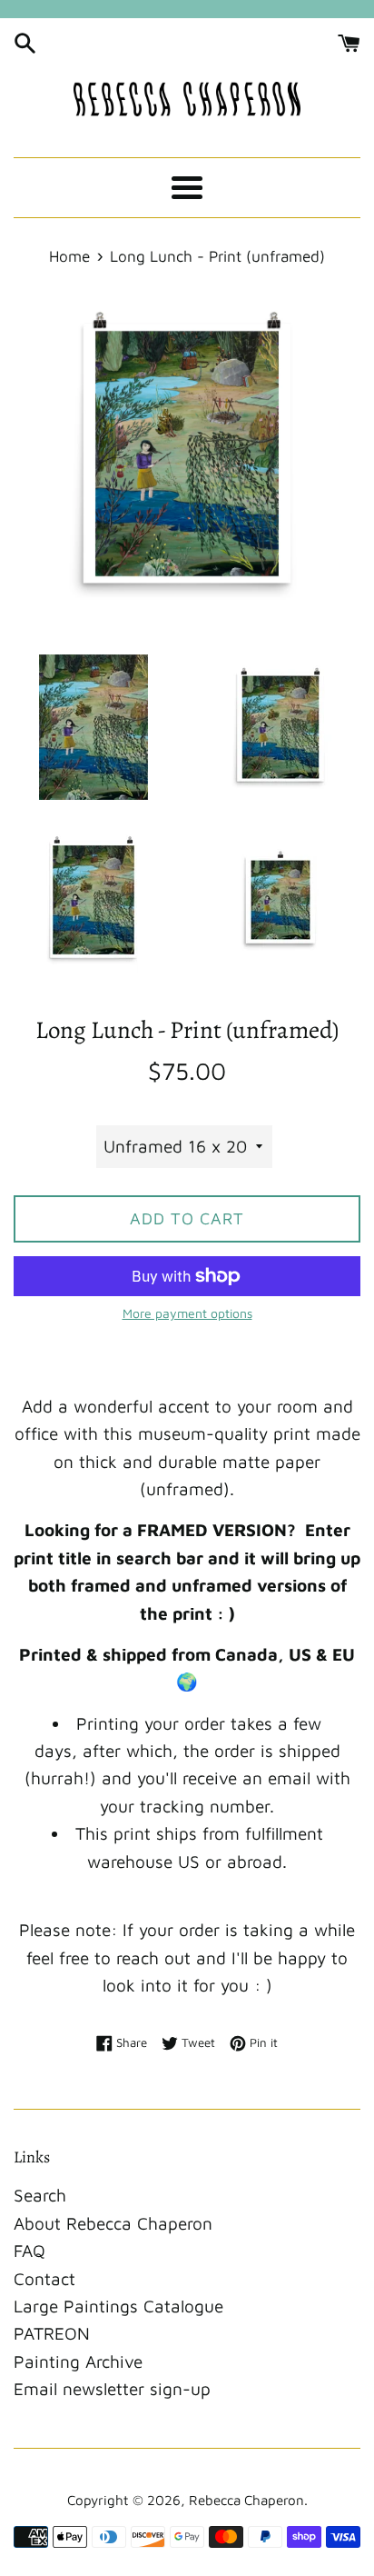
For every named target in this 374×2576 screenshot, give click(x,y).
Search (40, 2195)
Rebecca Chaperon (246, 2500)
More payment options (187, 1313)
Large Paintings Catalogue (118, 2306)
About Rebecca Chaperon (113, 2223)
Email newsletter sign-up (112, 2389)
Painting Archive (78, 2361)
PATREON (52, 2333)
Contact (44, 2279)
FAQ (30, 2251)
